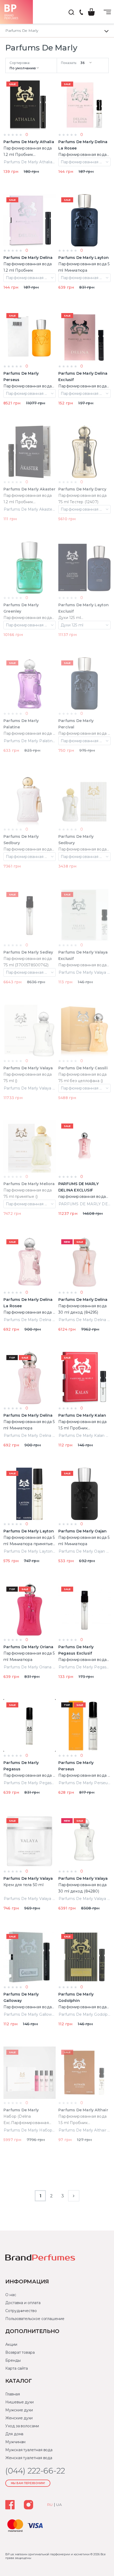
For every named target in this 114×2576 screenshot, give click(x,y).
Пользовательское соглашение (35, 2319)
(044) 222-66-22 (81, 13)
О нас (11, 2295)
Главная (12, 2394)
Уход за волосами (22, 2426)
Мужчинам (15, 2442)
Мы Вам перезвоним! (28, 2483)
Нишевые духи (19, 2402)
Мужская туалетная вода (29, 2450)
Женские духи (19, 2418)
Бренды (13, 2360)
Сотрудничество (21, 2311)
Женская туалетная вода (29, 2458)
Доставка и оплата (23, 2303)
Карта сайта (17, 2368)
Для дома (14, 2434)
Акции (11, 2344)
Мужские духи (19, 2410)
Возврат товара (20, 2352)
